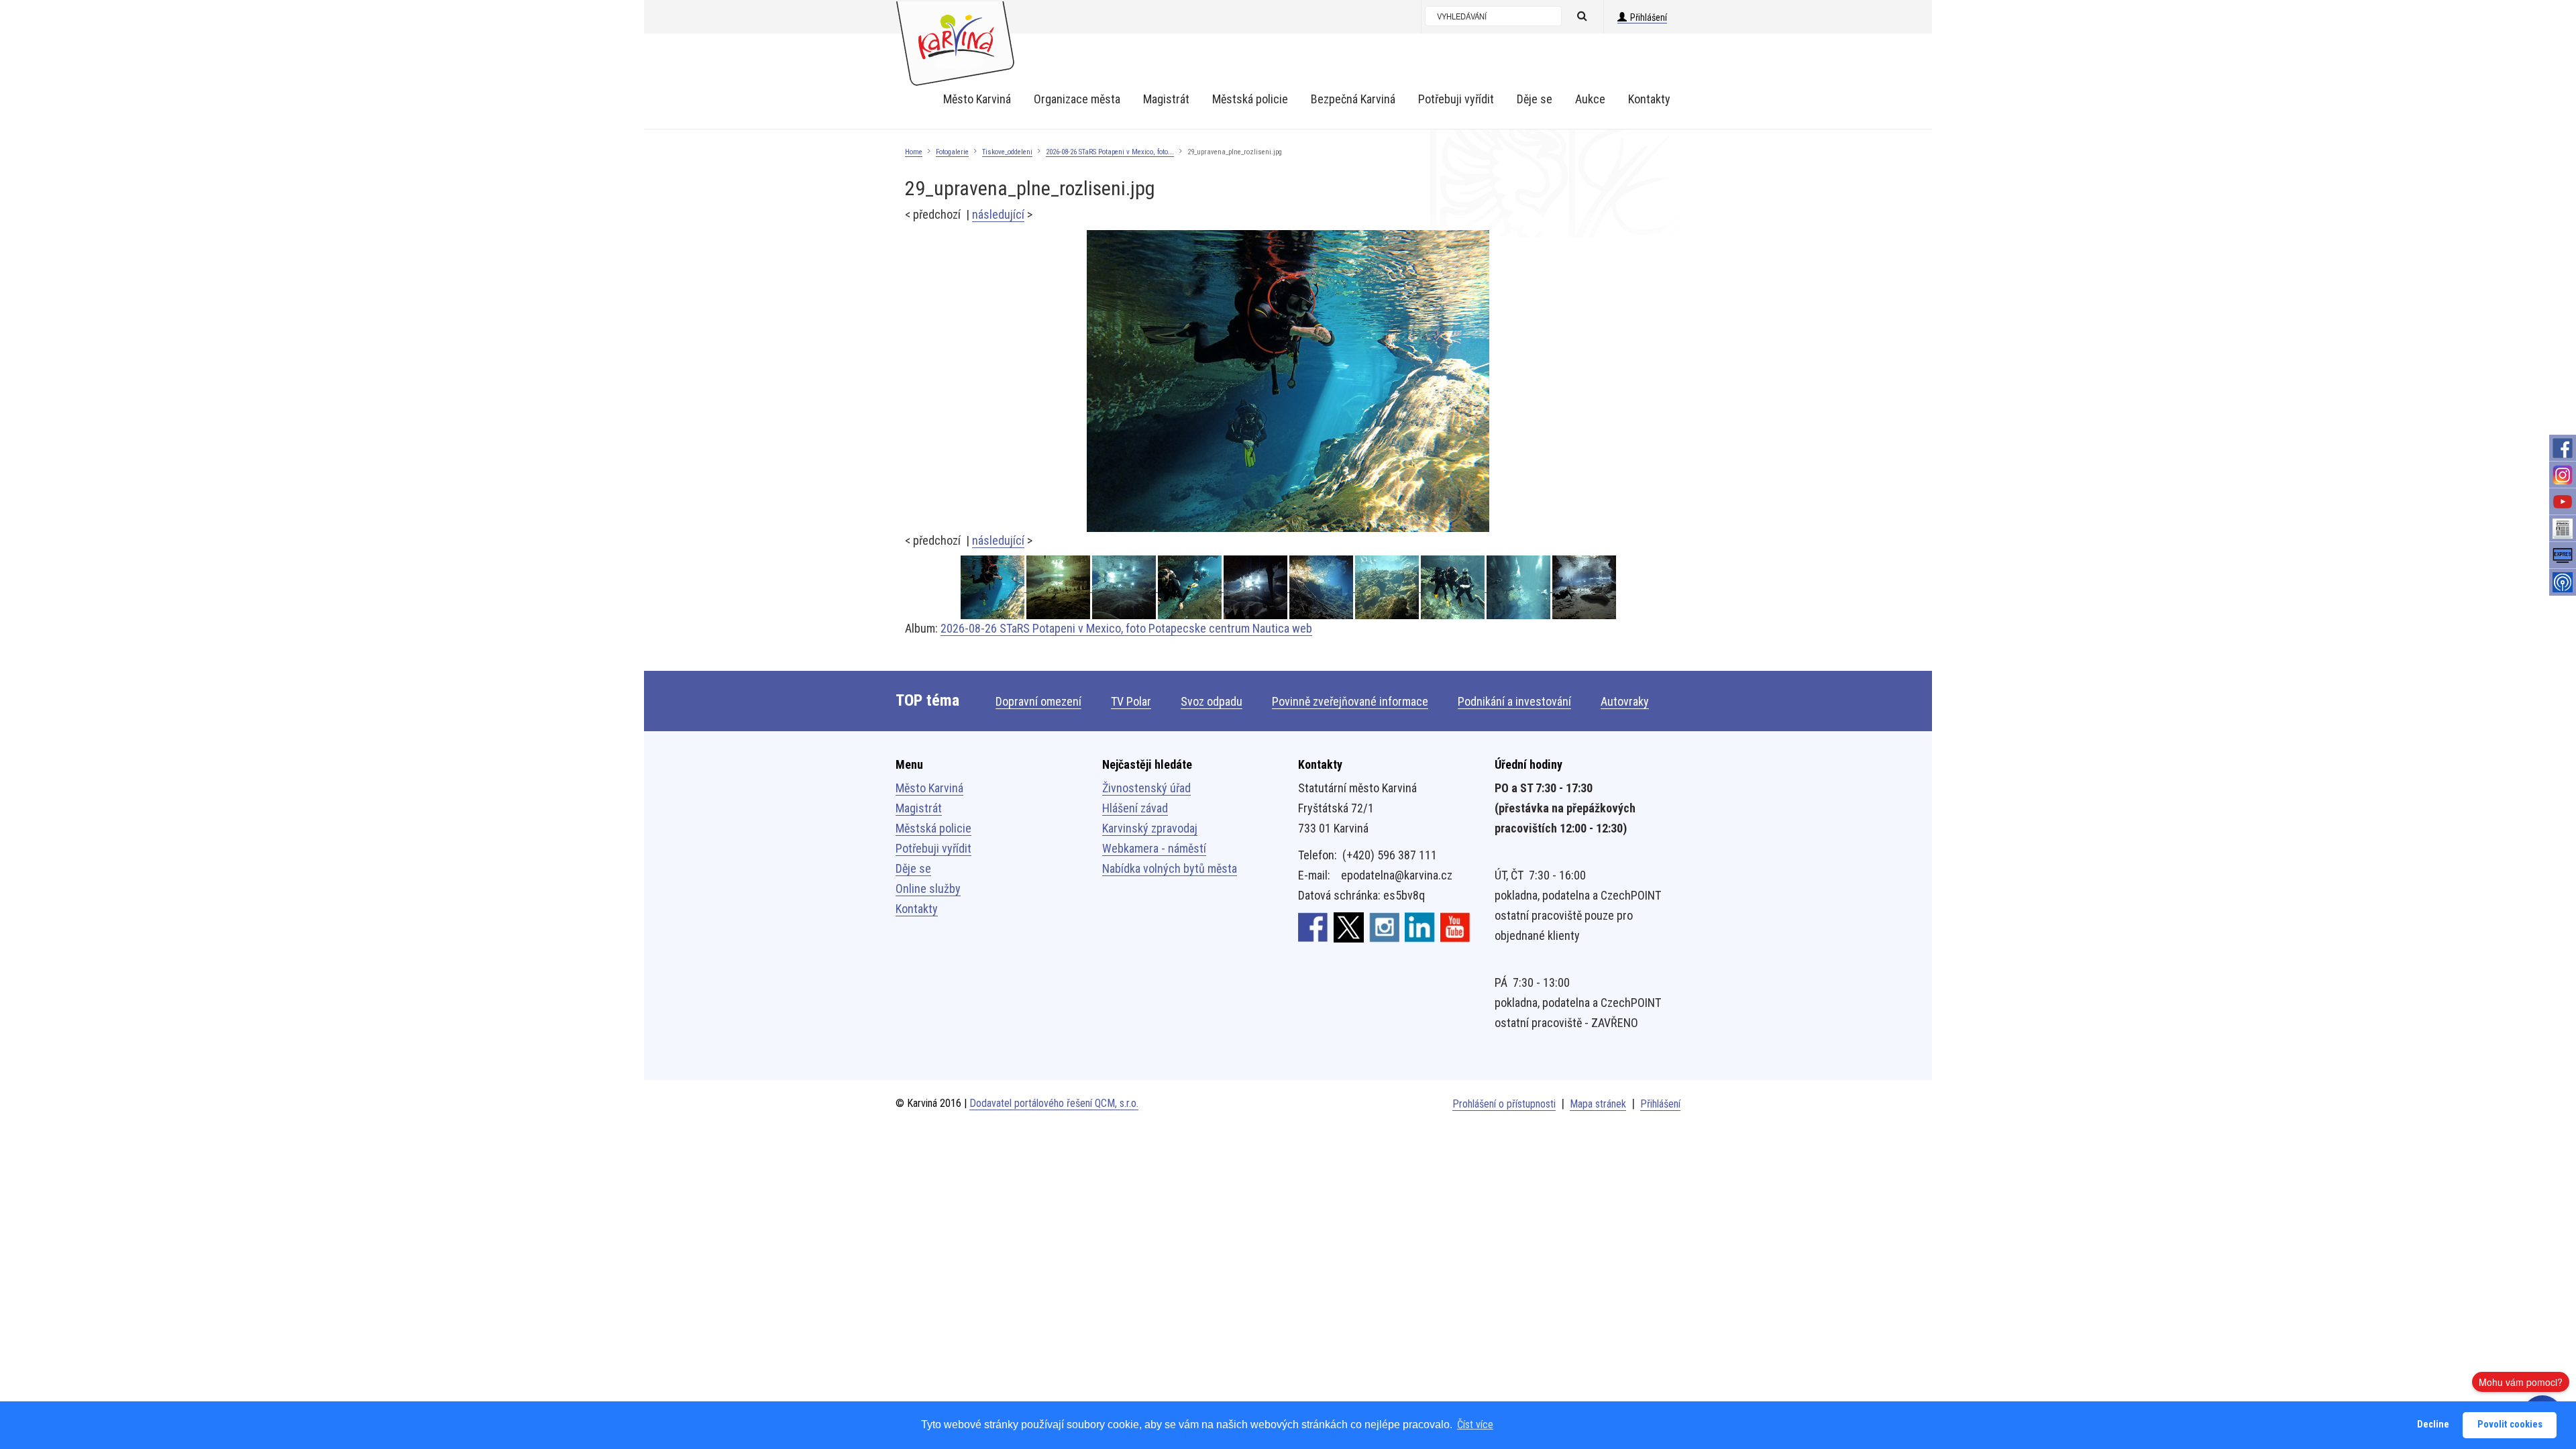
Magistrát (919, 808)
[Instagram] (2563, 475)
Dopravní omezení (1038, 701)
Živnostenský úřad (1146, 788)
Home (914, 152)
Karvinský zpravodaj (1150, 828)
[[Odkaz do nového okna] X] (1349, 926)
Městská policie (933, 828)
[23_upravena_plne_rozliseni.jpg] (1454, 587)
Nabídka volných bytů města (1170, 868)
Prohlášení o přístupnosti (1504, 1104)
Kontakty (917, 909)
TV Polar (1131, 701)
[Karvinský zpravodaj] (2563, 529)
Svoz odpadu (1212, 701)
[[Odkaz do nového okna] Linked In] (1420, 926)
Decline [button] (2433, 1425)
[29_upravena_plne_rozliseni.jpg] (1288, 380)
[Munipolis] (2563, 582)
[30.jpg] (1059, 587)
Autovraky (1625, 701)
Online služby (928, 889)
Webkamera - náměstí (1154, 848)
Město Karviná (929, 788)
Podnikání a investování (1514, 701)
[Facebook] (2563, 448)
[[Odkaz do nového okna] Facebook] (1313, 926)
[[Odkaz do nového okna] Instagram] (1384, 926)
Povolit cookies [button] (2510, 1425)
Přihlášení (1649, 17)
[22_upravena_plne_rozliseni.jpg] (1519, 587)
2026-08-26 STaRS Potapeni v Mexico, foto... (1110, 152)
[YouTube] (2563, 502)
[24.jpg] (1388, 587)
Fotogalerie (952, 152)
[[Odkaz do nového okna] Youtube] (1455, 926)
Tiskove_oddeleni (1007, 152)
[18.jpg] (1584, 587)
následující (998, 214)
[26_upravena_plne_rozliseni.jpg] (1191, 587)
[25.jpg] (1322, 587)
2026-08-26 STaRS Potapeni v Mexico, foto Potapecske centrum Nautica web (1126, 628)
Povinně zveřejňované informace (1350, 701)
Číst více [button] (1475, 1425)
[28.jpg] (1256, 587)
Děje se (913, 868)
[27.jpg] (1125, 587)
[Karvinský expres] (2563, 555)
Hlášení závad (1135, 808)
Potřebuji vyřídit (933, 848)
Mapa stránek (1598, 1104)
